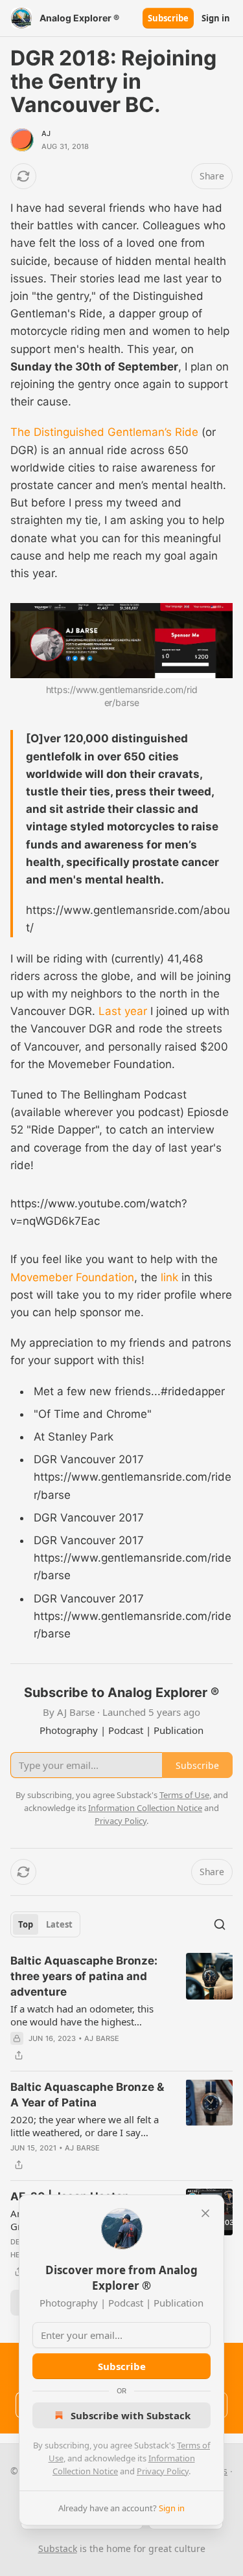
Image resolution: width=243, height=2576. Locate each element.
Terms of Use (184, 1795)
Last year (123, 1011)
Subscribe (168, 18)
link (169, 1277)
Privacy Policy (163, 2471)
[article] (121, 2008)
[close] (205, 2213)
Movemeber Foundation (72, 1277)
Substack (58, 2548)
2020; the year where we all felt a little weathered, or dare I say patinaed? (85, 2126)
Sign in (216, 18)
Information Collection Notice (145, 1808)
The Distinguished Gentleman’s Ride (104, 432)
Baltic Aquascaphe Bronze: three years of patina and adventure (84, 1976)
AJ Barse (102, 2038)
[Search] (220, 1924)
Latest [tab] (59, 1924)
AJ (46, 133)
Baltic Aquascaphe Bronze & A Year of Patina (87, 2095)
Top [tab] (26, 1924)
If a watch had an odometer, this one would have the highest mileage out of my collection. (82, 2015)
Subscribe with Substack (131, 2415)
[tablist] (45, 1924)
